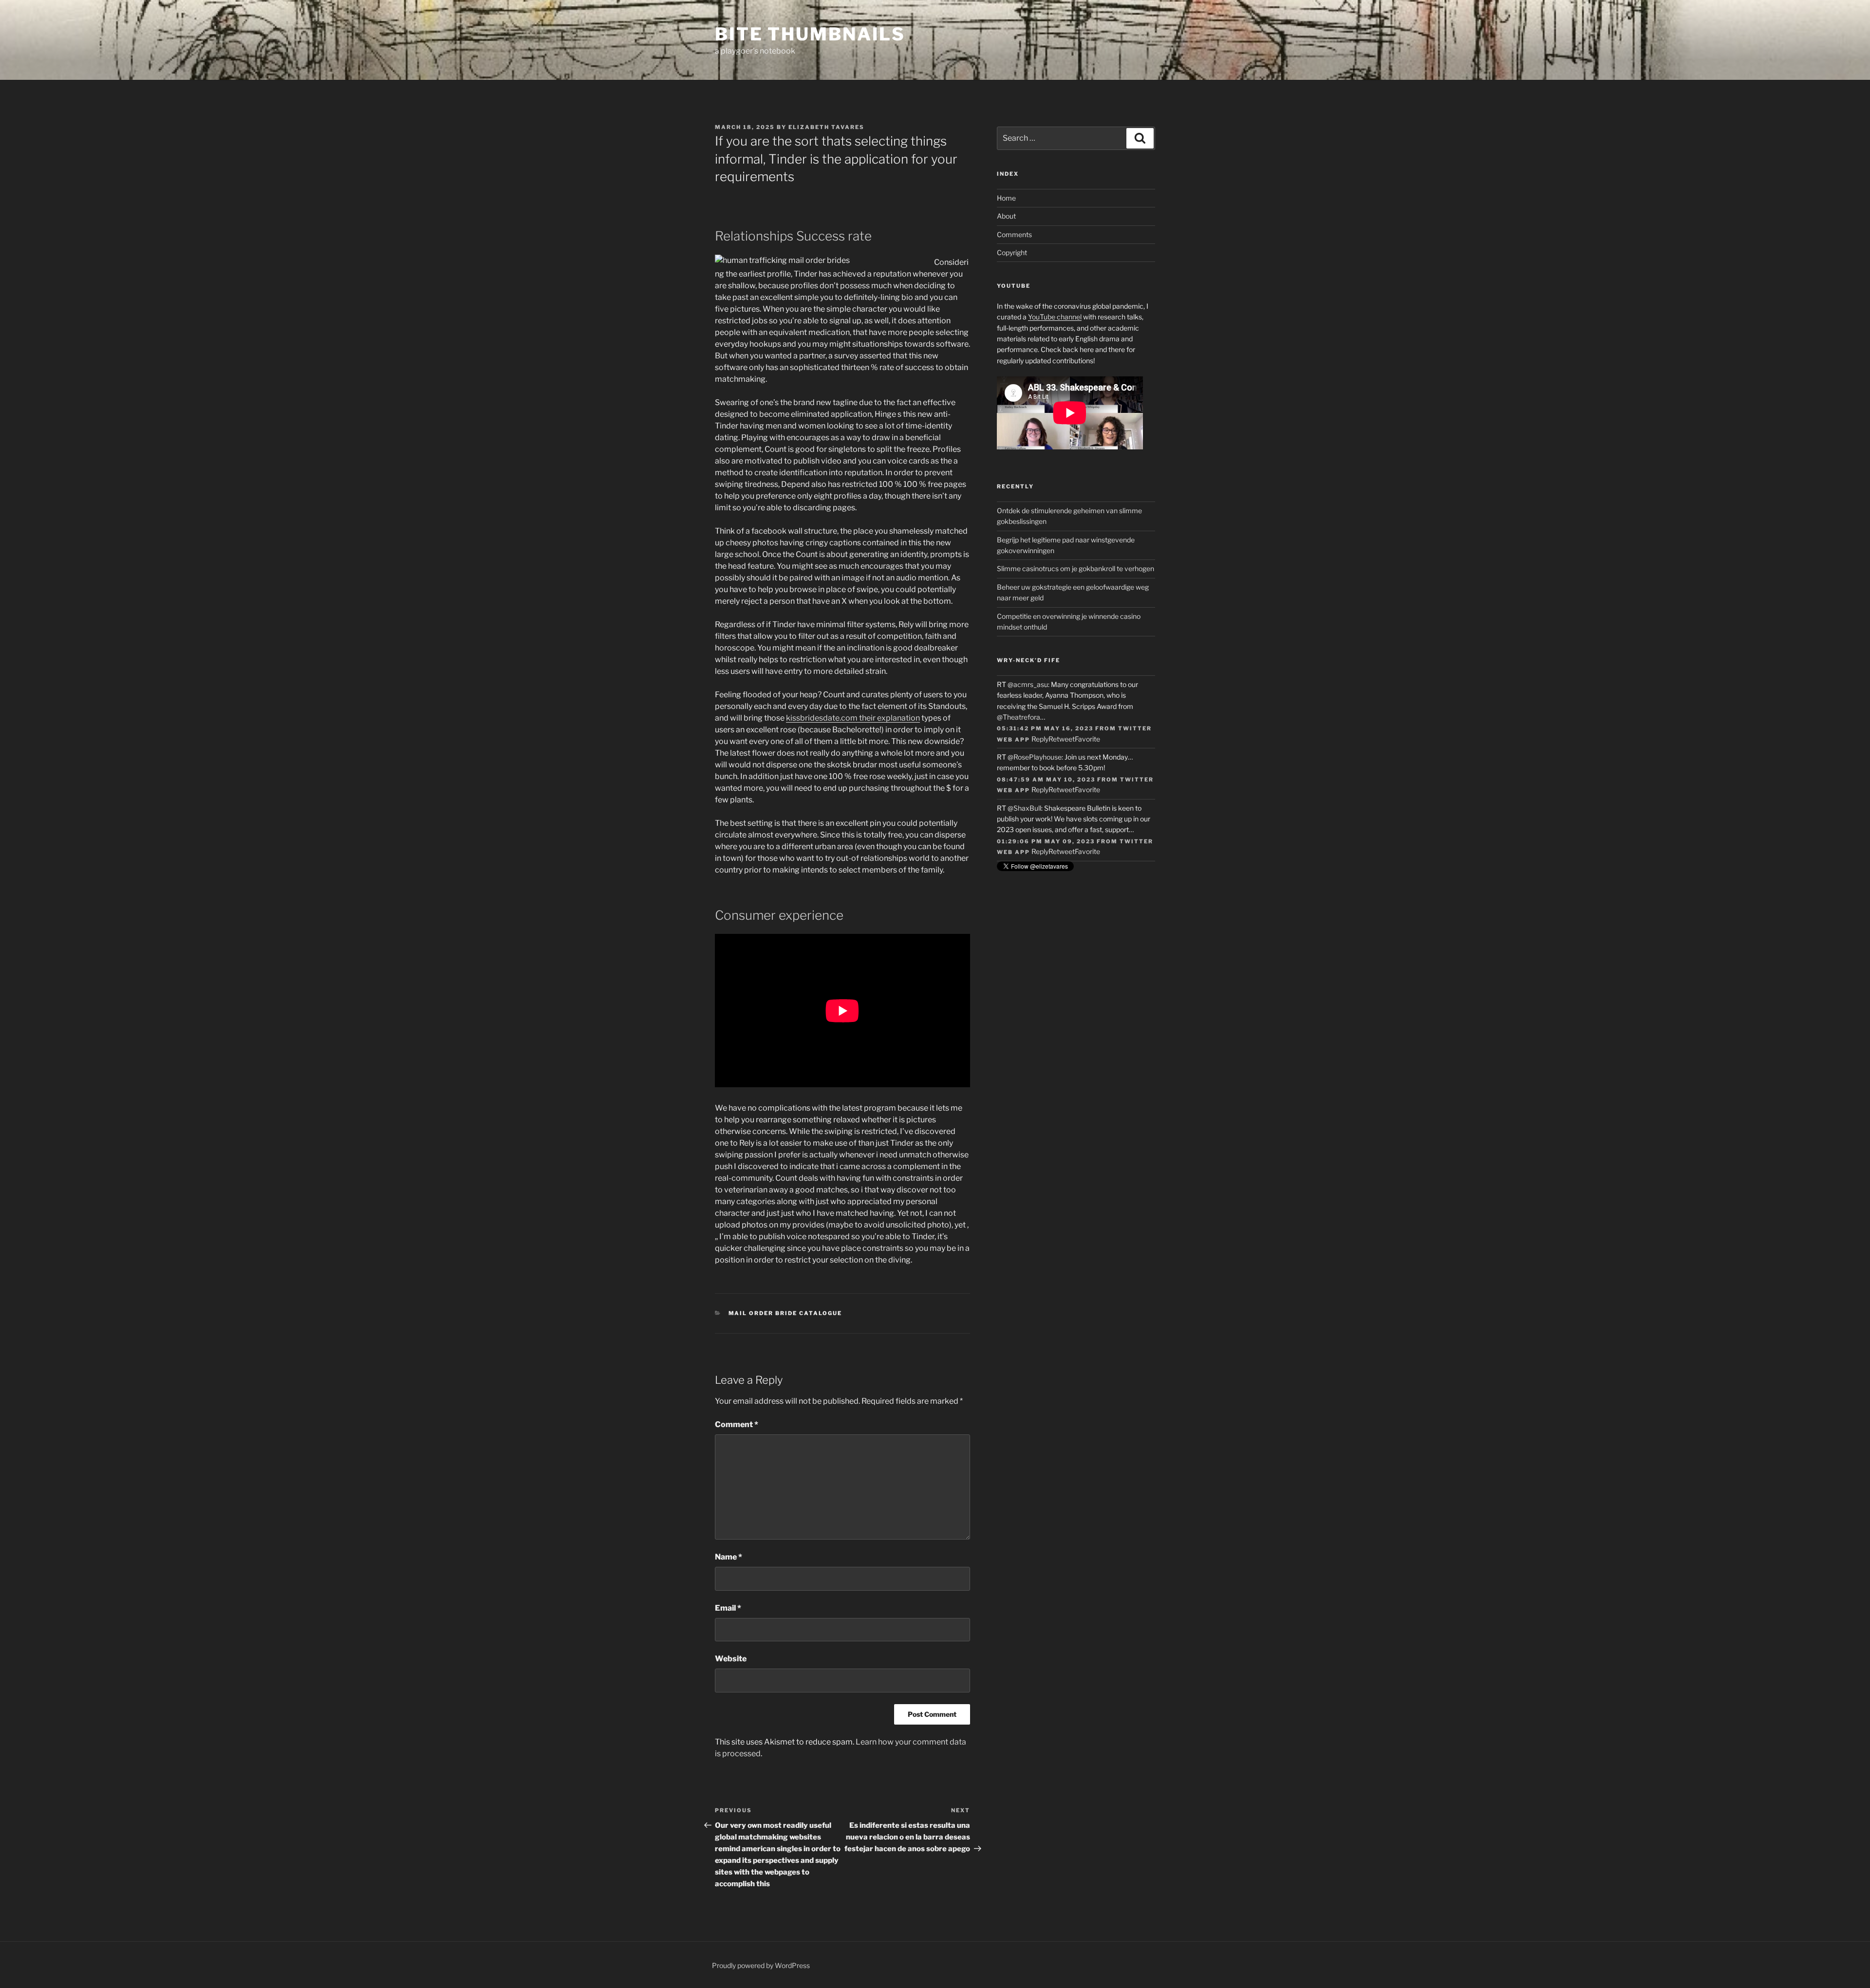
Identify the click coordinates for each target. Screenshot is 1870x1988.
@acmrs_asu (1028, 684)
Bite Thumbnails (810, 34)
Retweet (1062, 739)
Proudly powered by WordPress (761, 1965)
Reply (1040, 739)
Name (729, 1557)
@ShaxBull (1024, 808)
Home (1006, 198)
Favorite (1087, 739)
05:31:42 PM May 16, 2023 (1045, 728)
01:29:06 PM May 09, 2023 (1046, 841)
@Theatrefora (1019, 717)
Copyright (1012, 252)
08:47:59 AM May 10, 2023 (1046, 780)
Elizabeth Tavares (826, 127)
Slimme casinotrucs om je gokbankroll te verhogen (1075, 568)
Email (728, 1608)
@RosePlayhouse (1035, 757)
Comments (1014, 234)
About (1006, 216)
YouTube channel (1055, 317)
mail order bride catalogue (785, 1313)
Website (731, 1659)
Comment (737, 1424)
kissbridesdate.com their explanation (853, 718)
